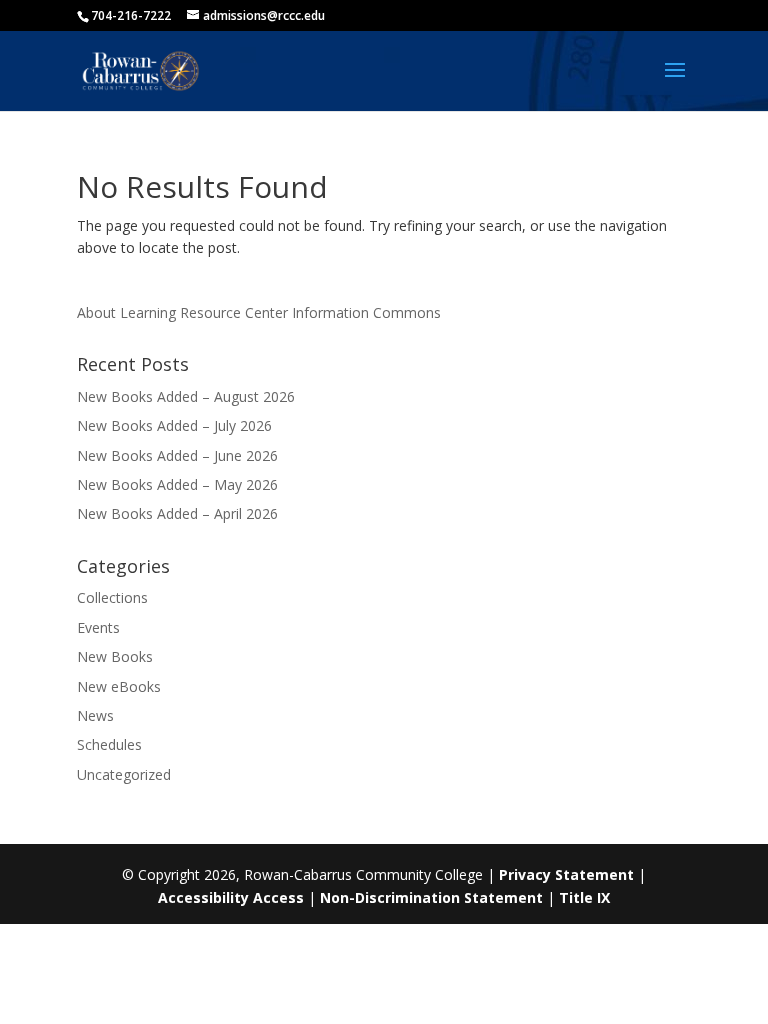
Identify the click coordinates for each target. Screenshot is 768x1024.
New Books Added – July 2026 (174, 425)
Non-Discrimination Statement (431, 897)
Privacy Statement (566, 874)
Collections (112, 597)
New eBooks (119, 686)
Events (98, 627)
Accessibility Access (231, 897)
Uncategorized (124, 774)
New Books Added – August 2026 (186, 396)
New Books (115, 656)
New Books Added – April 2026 (177, 513)
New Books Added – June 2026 (177, 455)
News (95, 715)
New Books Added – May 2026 (177, 484)
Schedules (109, 744)
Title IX (584, 897)
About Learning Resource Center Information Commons (259, 312)
